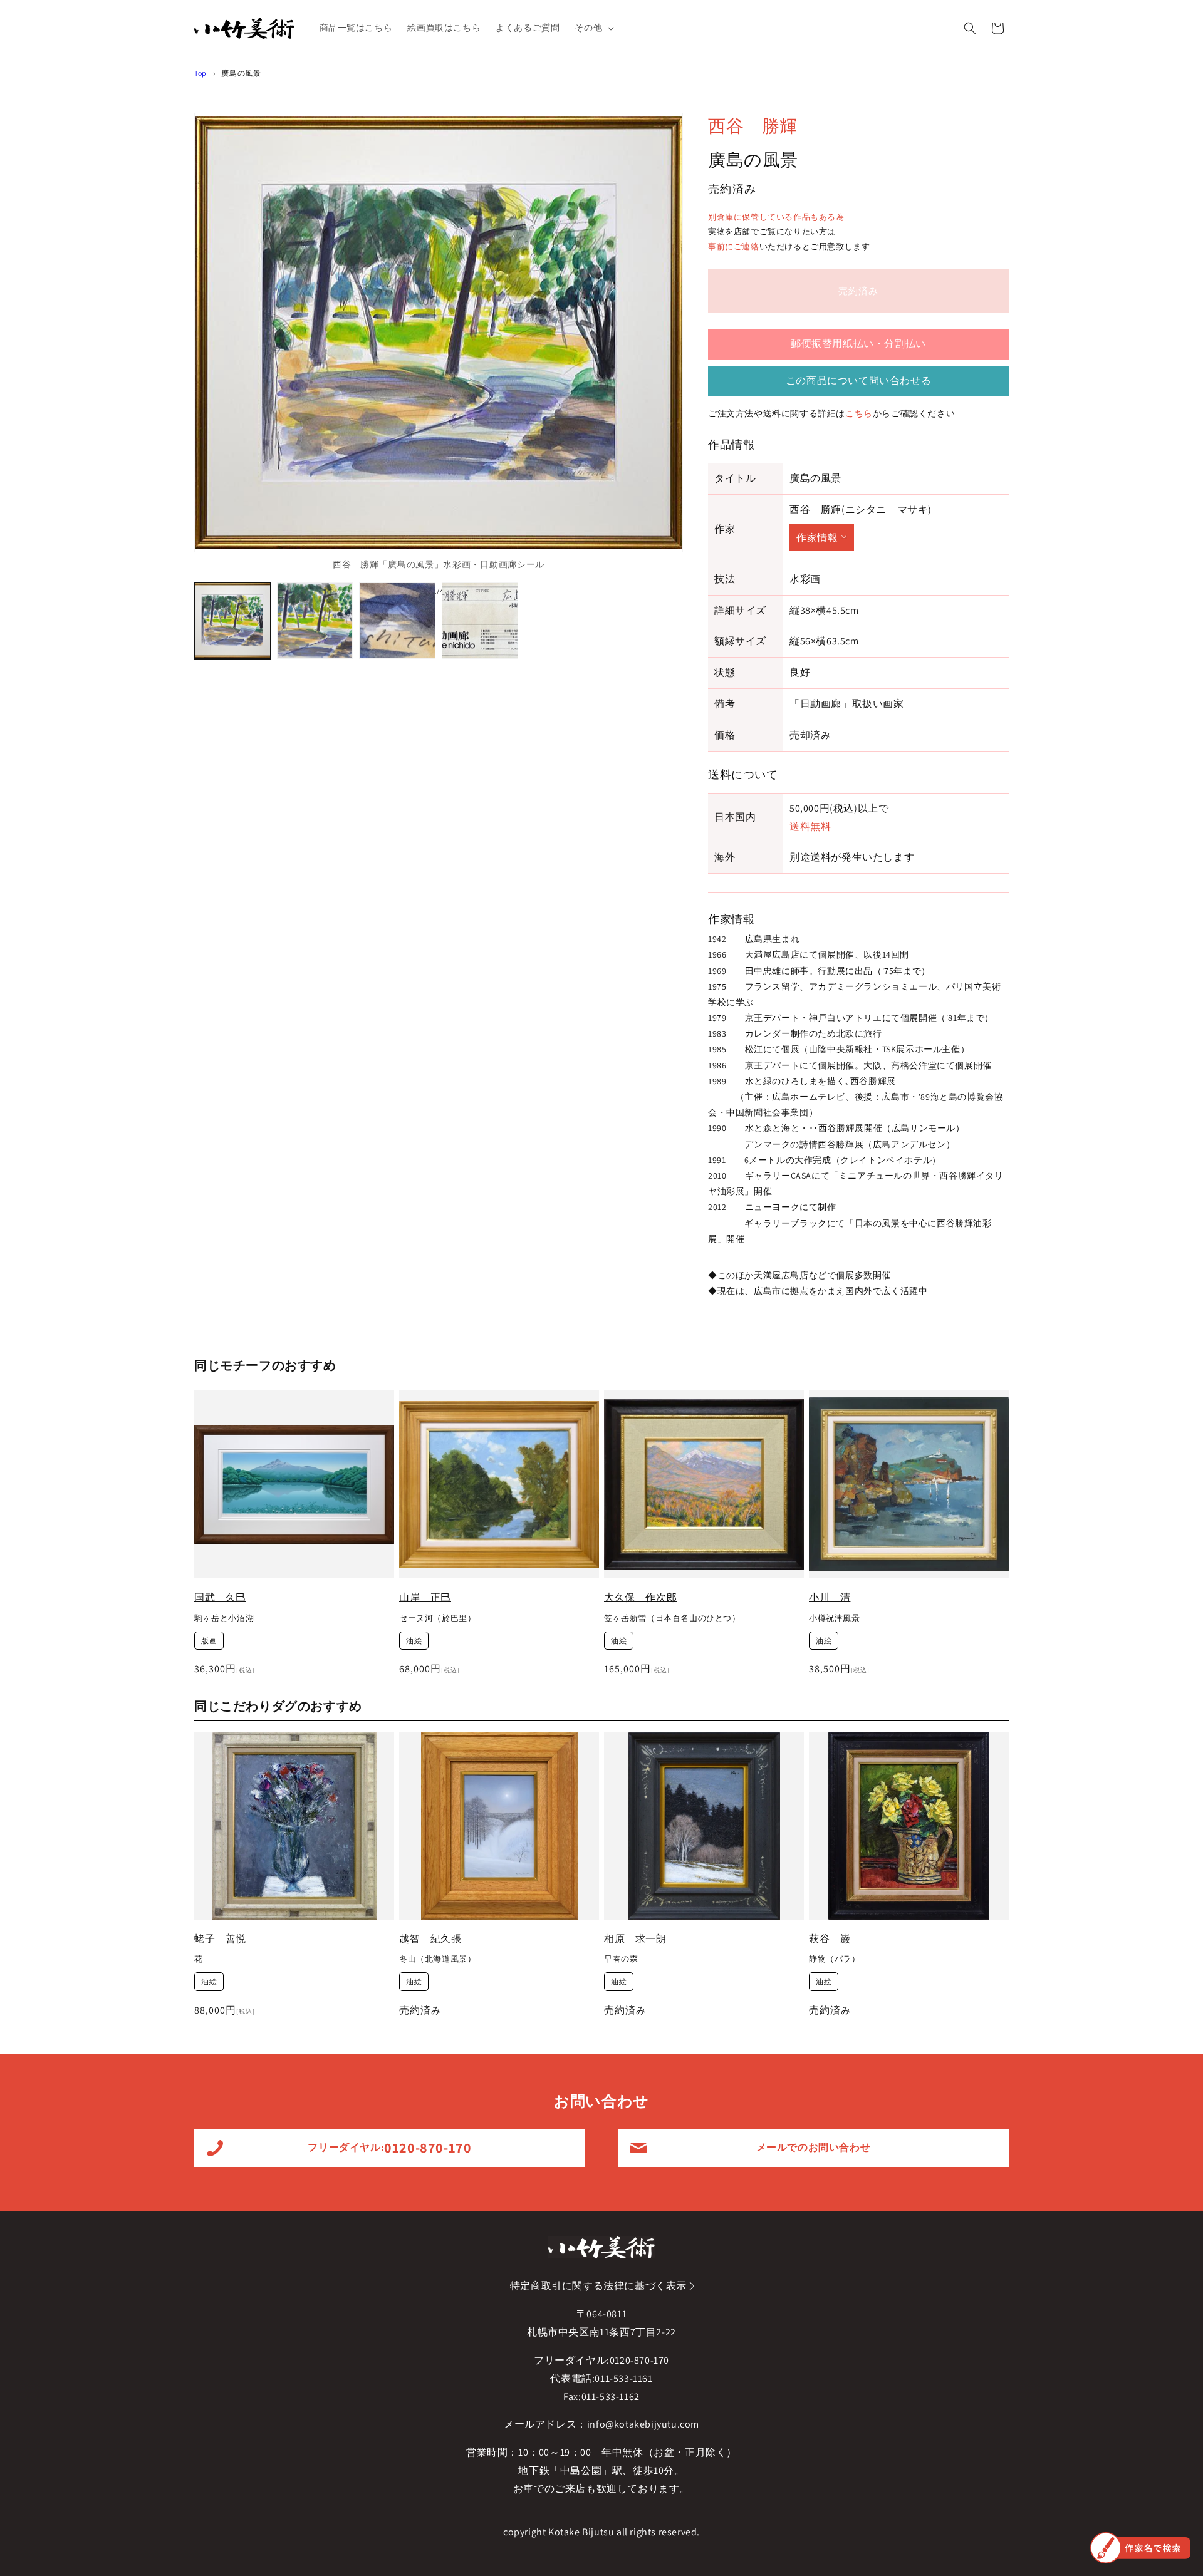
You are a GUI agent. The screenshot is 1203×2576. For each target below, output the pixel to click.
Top (200, 73)
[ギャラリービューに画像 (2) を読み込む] (315, 621)
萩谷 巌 (830, 1939)
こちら (859, 413)
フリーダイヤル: (389, 2148)
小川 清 (830, 1597)
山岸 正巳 (425, 1597)
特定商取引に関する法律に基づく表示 (598, 2286)
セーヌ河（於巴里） (437, 1618)
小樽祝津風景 (835, 1618)
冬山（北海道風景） (437, 1959)
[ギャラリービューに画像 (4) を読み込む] (480, 621)
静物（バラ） (835, 1959)
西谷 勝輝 (753, 126)
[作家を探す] (1140, 2548)
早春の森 (621, 1959)
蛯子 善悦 (220, 1939)
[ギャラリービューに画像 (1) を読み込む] (232, 621)
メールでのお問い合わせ (814, 2147)
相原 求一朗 (635, 1939)
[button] (593, 28)
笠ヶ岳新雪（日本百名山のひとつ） (672, 1618)
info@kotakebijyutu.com (643, 2424)
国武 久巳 (220, 1597)
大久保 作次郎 (640, 1597)
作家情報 (817, 538)
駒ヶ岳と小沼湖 (224, 1618)
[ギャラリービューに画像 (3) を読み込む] (397, 621)
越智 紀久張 (430, 1939)
